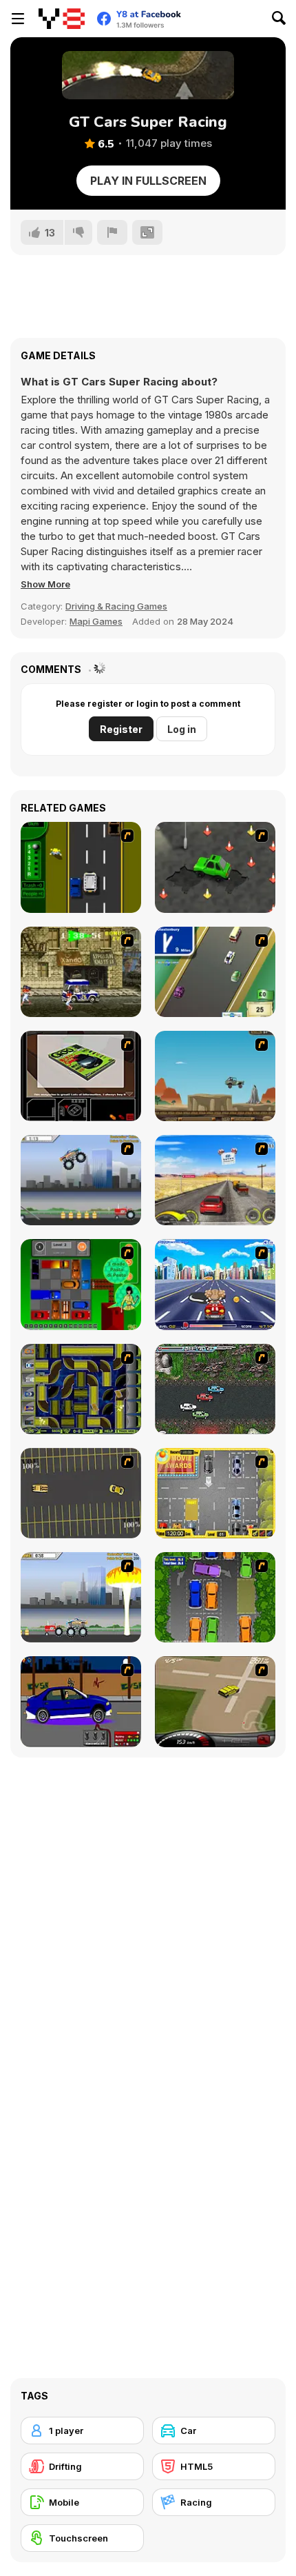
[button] (45, 584)
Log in (182, 729)
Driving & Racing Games (116, 606)
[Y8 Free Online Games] (62, 19)
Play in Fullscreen (148, 181)
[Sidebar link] (18, 19)
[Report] (112, 232)
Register (121, 729)
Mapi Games (96, 621)
